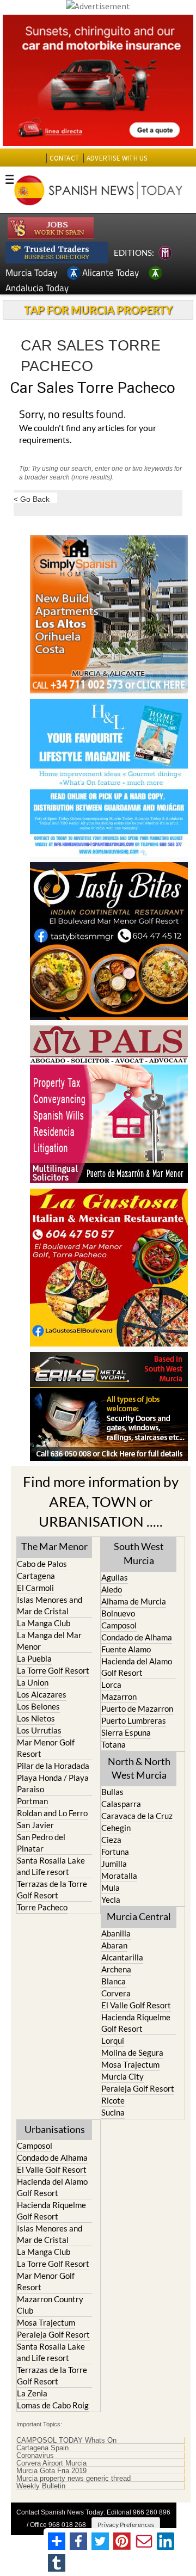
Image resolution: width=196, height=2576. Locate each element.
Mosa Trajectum (130, 2064)
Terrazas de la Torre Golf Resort (52, 1889)
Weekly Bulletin (41, 2486)
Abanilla (116, 1933)
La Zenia (32, 2393)
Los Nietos (36, 1718)
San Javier (35, 1825)
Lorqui (113, 2040)
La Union (33, 1682)
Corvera (116, 1993)
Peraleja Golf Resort (138, 2088)
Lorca (111, 1684)
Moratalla (119, 1876)
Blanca (114, 1981)
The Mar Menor (54, 1546)
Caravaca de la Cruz (137, 1816)
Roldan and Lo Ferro (52, 1813)
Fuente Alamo (126, 1649)
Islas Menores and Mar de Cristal (50, 1605)
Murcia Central (139, 1916)
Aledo (112, 1589)
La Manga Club (44, 1623)
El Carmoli (35, 1588)
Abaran (114, 1945)
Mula (111, 1888)
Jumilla (114, 1864)
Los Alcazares (42, 1694)
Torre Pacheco (42, 1907)
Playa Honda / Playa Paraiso (53, 1783)
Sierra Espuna (126, 1732)
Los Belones (38, 1706)
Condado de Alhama (137, 1637)
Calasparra (121, 1804)
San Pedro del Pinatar (41, 1843)
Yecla (111, 1899)
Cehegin (116, 1828)
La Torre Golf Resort (53, 1670)
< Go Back (32, 499)
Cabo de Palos (42, 1564)
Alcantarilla (122, 1957)
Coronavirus (35, 2456)
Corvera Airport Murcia (51, 2463)
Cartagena (36, 1576)
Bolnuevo (118, 1613)
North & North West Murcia (139, 1768)
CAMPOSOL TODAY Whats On (66, 2440)
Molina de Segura (132, 2052)
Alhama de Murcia (134, 1601)
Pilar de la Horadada (53, 1766)
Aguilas (115, 1577)
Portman (32, 1801)
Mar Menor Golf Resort (46, 1748)
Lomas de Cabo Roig (53, 2405)
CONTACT (64, 158)
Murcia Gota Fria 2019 (51, 2471)
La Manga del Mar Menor (49, 1641)
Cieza (111, 1840)
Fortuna (115, 1852)
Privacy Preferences (126, 2525)
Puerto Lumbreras (134, 1720)
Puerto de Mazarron (137, 1708)
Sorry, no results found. (72, 415)
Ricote (113, 2100)
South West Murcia (139, 1553)
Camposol (119, 1625)
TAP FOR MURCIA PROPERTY (98, 310)
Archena (116, 1969)
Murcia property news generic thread (73, 2479)
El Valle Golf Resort (136, 2005)
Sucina (113, 2112)
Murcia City (122, 2076)
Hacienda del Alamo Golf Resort (137, 1667)
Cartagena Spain (42, 2448)
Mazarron (119, 1696)
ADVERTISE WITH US (117, 158)
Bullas (112, 1792)
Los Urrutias (39, 1730)
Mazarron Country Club (50, 2305)
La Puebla (34, 1658)
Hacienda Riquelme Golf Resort (136, 2023)
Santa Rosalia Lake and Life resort (51, 1866)
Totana (114, 1744)
